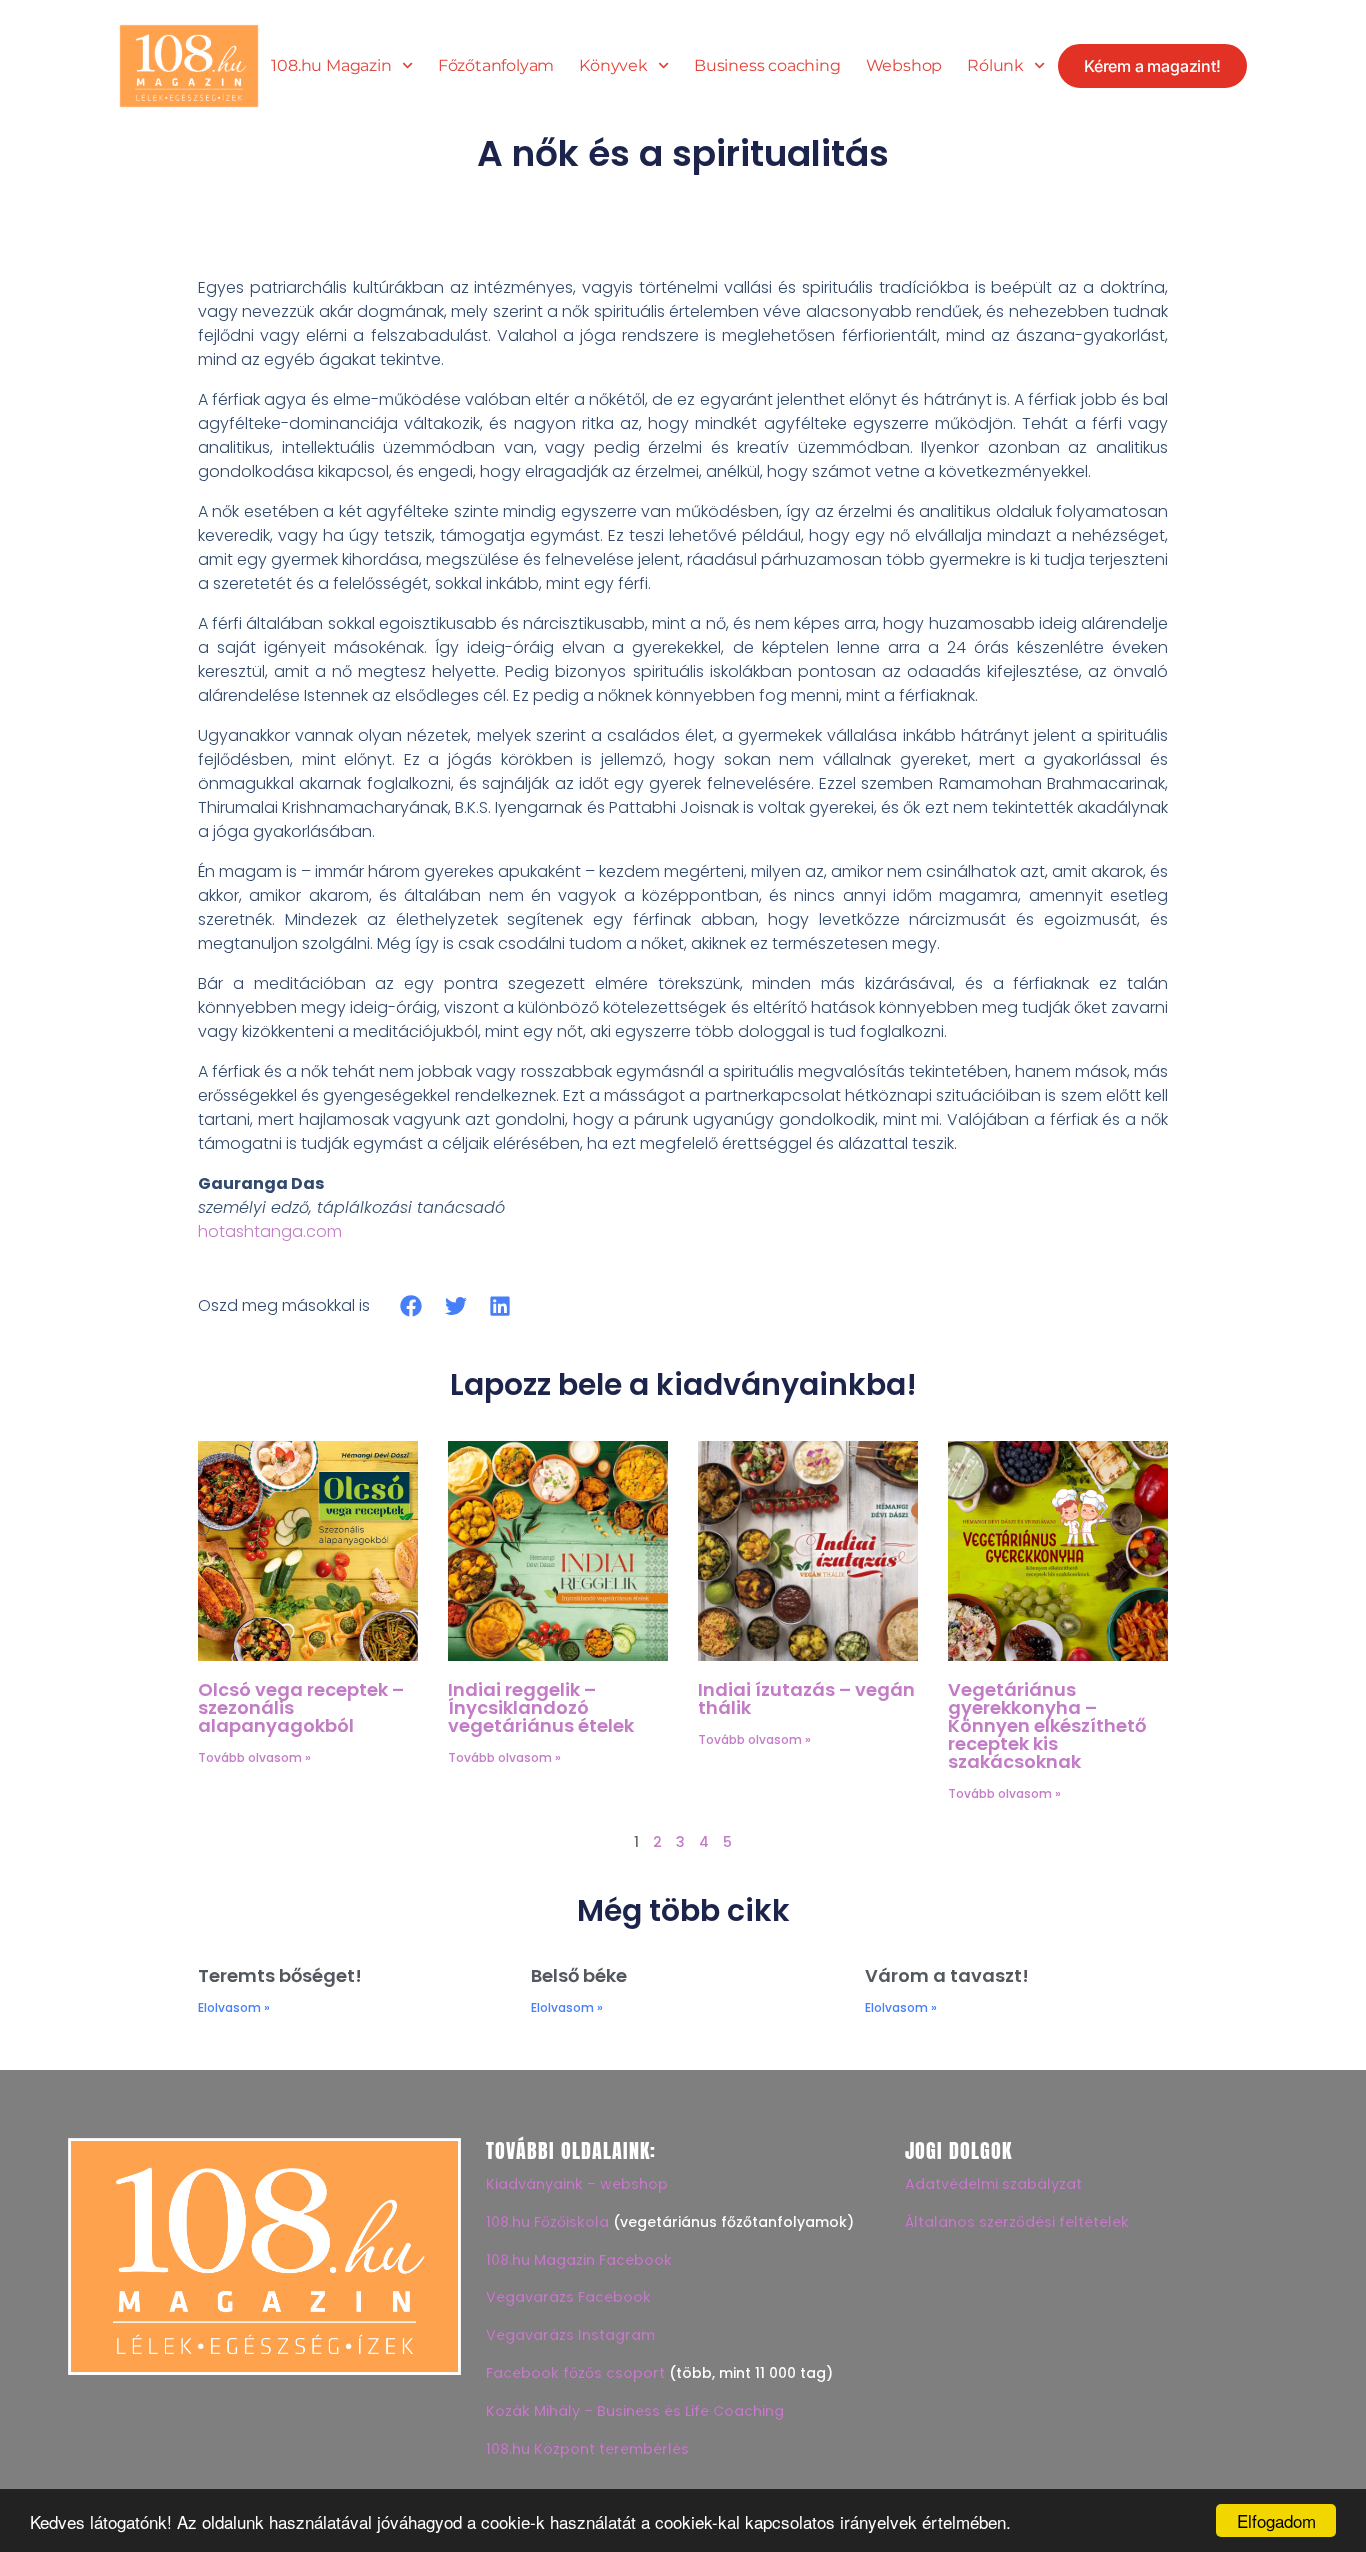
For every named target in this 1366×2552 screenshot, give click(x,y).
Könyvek (613, 66)
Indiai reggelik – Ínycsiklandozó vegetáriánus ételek (541, 1707)
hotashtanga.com (270, 1231)
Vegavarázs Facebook (568, 2297)
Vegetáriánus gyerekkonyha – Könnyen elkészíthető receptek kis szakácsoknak (1047, 1725)
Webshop (904, 66)
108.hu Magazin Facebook (579, 2260)
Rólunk (995, 66)
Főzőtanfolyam (496, 66)
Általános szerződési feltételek (1017, 2222)
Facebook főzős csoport (575, 2373)
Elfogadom (1276, 2520)
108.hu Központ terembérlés (587, 2449)
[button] (411, 1305)
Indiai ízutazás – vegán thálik (806, 1698)
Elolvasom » (234, 2007)
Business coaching (767, 66)
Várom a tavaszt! (947, 1975)
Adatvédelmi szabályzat (993, 2184)
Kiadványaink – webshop (577, 2184)
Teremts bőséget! (280, 1975)
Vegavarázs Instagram (570, 2335)
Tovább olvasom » (254, 1757)
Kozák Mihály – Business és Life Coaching (635, 2411)
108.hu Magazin (331, 66)
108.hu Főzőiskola (547, 2222)
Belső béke (579, 1975)
